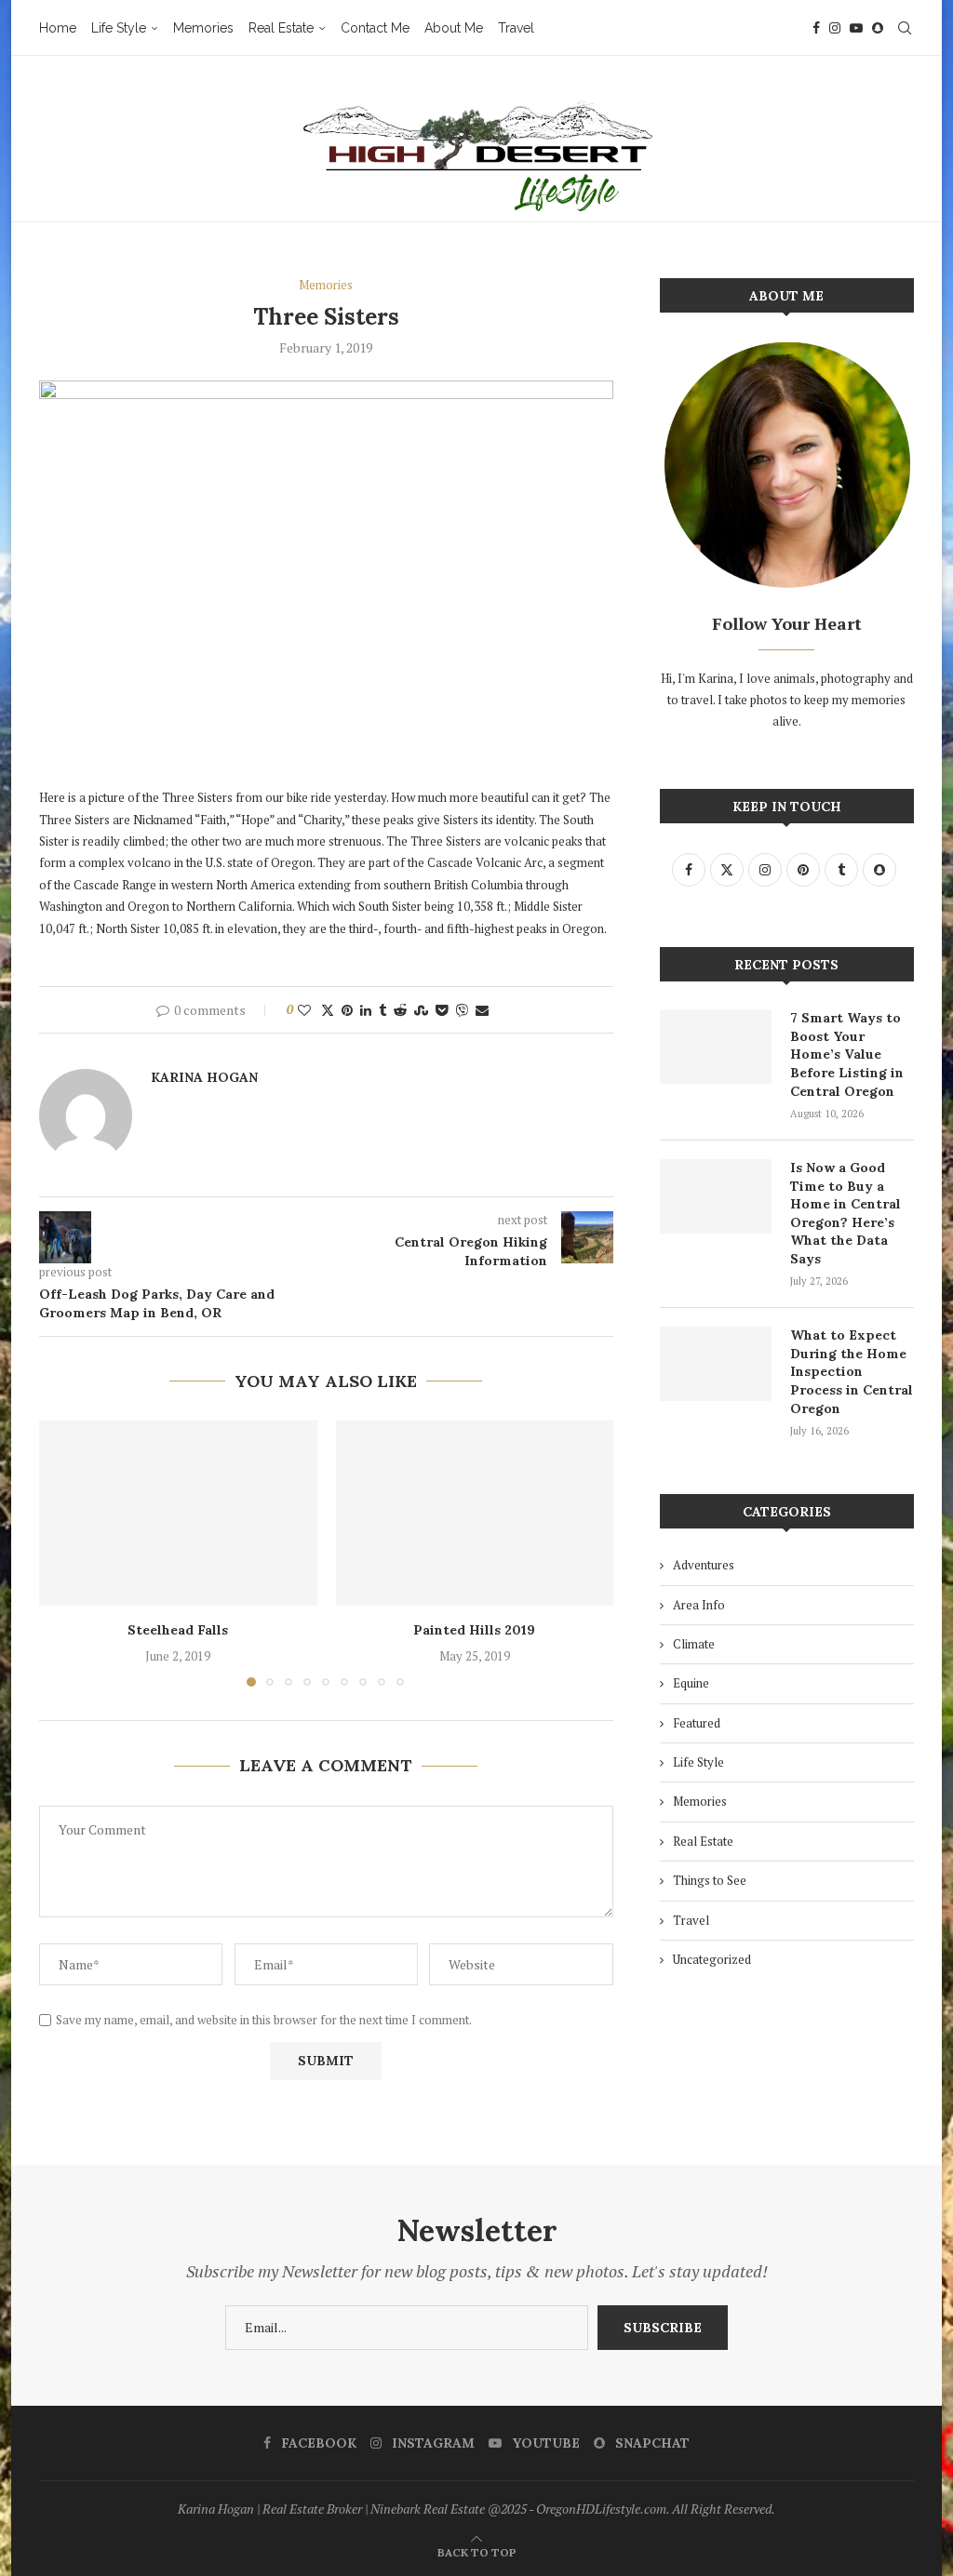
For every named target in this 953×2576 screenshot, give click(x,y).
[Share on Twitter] (328, 1010)
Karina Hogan (204, 1077)
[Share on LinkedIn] (366, 1010)
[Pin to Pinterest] (347, 1010)
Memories (203, 28)
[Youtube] (856, 28)
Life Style (119, 28)
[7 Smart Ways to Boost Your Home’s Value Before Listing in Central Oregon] (716, 1047)
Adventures (704, 1565)
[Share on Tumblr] (383, 1010)
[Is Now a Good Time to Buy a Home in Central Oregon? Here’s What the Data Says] (716, 1196)
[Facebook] (816, 28)
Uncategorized (712, 1959)
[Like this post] (304, 1010)
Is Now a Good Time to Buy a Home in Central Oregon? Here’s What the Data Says (846, 1213)
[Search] (905, 28)
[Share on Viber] (462, 1010)
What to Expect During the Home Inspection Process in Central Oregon (852, 1371)
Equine (691, 1683)
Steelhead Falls (178, 1630)
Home (58, 28)
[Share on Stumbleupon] (421, 1010)
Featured (697, 1723)
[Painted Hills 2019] (475, 1513)
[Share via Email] (482, 1010)
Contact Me (375, 28)
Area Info (699, 1605)
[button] (64, 1553)
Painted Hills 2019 (474, 1630)
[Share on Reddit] (400, 1010)
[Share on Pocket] (442, 1010)
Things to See (710, 1880)
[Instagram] (835, 28)
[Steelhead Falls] (178, 1513)
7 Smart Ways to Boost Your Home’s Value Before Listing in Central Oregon (847, 1054)
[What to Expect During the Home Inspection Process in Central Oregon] (716, 1364)
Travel (516, 28)
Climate (694, 1644)
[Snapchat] (878, 28)
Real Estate (281, 28)
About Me (454, 28)
